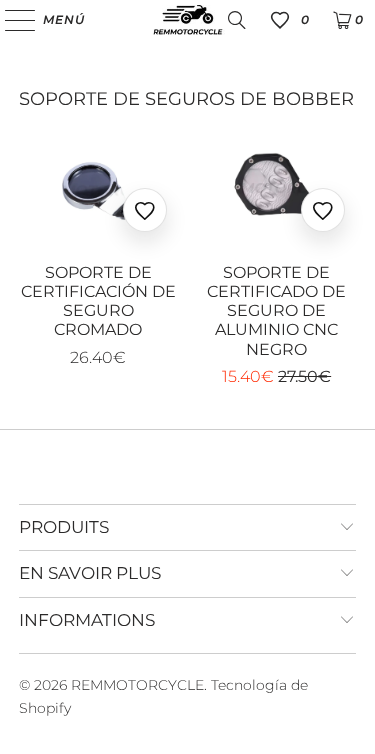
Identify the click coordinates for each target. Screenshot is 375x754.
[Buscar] (237, 20)
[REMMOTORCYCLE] (188, 20)
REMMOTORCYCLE (137, 685)
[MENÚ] (10, 20)
